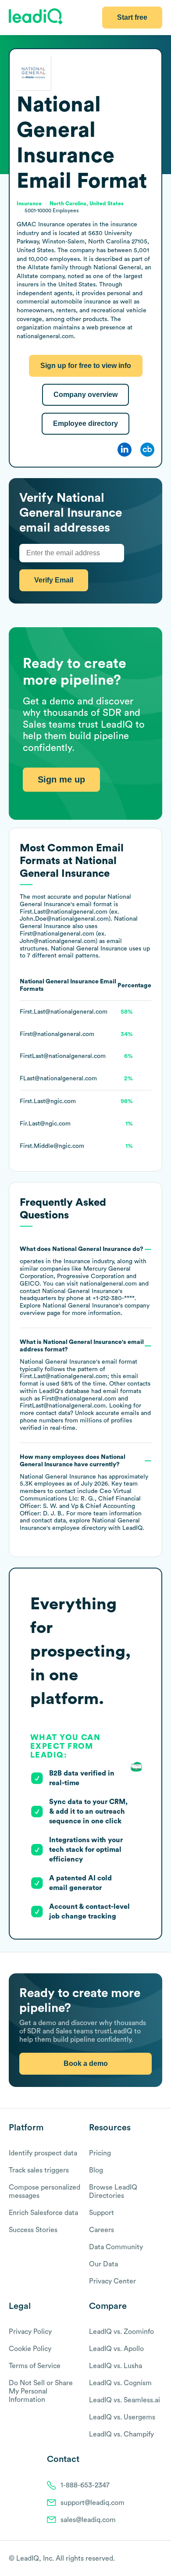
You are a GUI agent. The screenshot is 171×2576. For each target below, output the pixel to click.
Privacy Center (112, 2281)
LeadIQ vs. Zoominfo (121, 2332)
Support (102, 2213)
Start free (132, 17)
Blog (96, 2170)
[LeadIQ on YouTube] (158, 2559)
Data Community (116, 2247)
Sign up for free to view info (86, 366)
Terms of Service (35, 2366)
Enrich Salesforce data (43, 2213)
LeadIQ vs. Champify (121, 2434)
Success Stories (33, 2230)
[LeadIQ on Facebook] (137, 2559)
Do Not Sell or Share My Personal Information (41, 2391)
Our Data (103, 2264)
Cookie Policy (30, 2349)
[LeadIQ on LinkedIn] (150, 2559)
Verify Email (54, 580)
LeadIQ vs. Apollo (116, 2349)
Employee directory (85, 423)
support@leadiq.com (93, 2503)
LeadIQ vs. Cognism (120, 2383)
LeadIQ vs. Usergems (122, 2417)
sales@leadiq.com (88, 2520)
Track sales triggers (39, 2170)
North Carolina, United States (87, 204)
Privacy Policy (30, 2332)
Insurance (77, 1261)
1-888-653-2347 (85, 2485)
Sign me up (61, 779)
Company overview (85, 395)
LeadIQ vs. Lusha (116, 2366)
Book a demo (86, 2063)
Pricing (100, 2153)
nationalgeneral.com (108, 1284)
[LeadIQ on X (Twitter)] (143, 2559)
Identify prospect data (43, 2153)
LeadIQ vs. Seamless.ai (125, 2400)
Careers (102, 2230)
